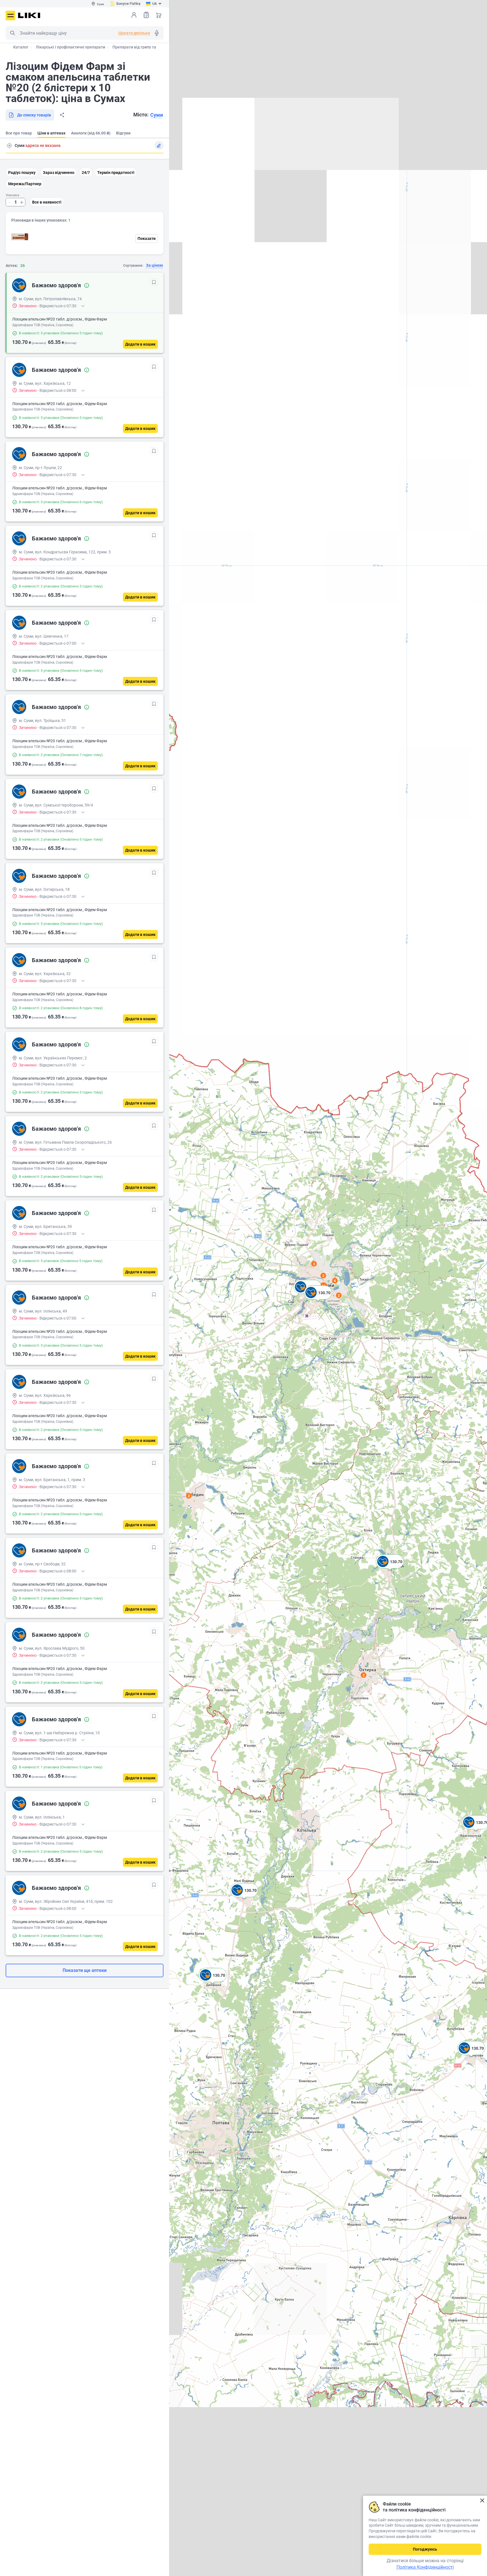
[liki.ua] (29, 15)
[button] (390, 1568)
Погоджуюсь (425, 2549)
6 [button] (335, 1281)
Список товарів (146, 15)
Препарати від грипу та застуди (142, 47)
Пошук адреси (9, 145)
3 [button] (314, 1264)
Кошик (159, 15)
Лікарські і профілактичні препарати (70, 47)
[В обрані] (154, 282)
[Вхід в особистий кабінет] (134, 15)
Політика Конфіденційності (425, 2567)
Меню (10, 16)
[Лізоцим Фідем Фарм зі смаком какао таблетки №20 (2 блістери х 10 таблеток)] (20, 237)
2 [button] (364, 1675)
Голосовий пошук (157, 33)
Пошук (12, 33)
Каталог (21, 47)
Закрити (482, 2501)
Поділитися (62, 115)
